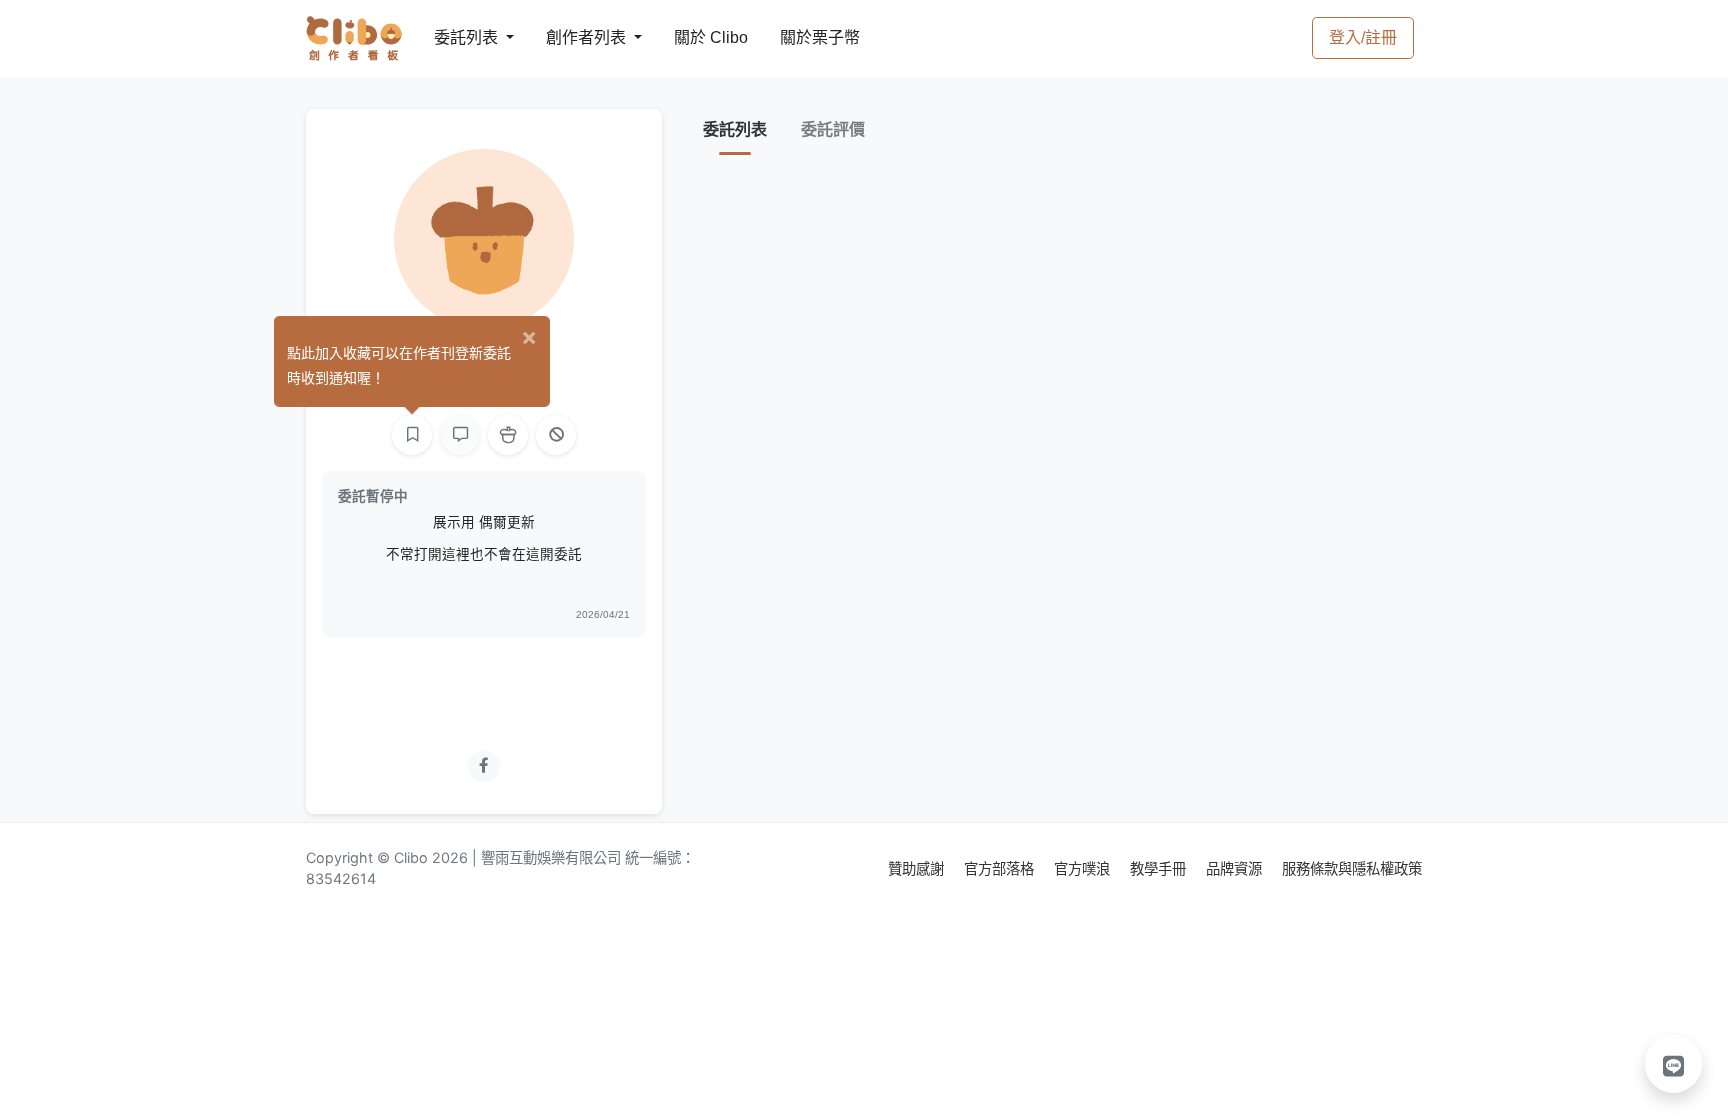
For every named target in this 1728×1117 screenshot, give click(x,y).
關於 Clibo (692, 37)
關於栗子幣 (800, 37)
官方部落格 (1001, 868)
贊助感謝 (918, 868)
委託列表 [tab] (735, 129)
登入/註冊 (1363, 37)
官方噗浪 (1084, 868)
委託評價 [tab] (833, 129)
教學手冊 (1160, 868)
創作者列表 (570, 37)
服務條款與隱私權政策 (1352, 868)
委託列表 (454, 37)
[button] (1674, 1064)
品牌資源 (1236, 868)
